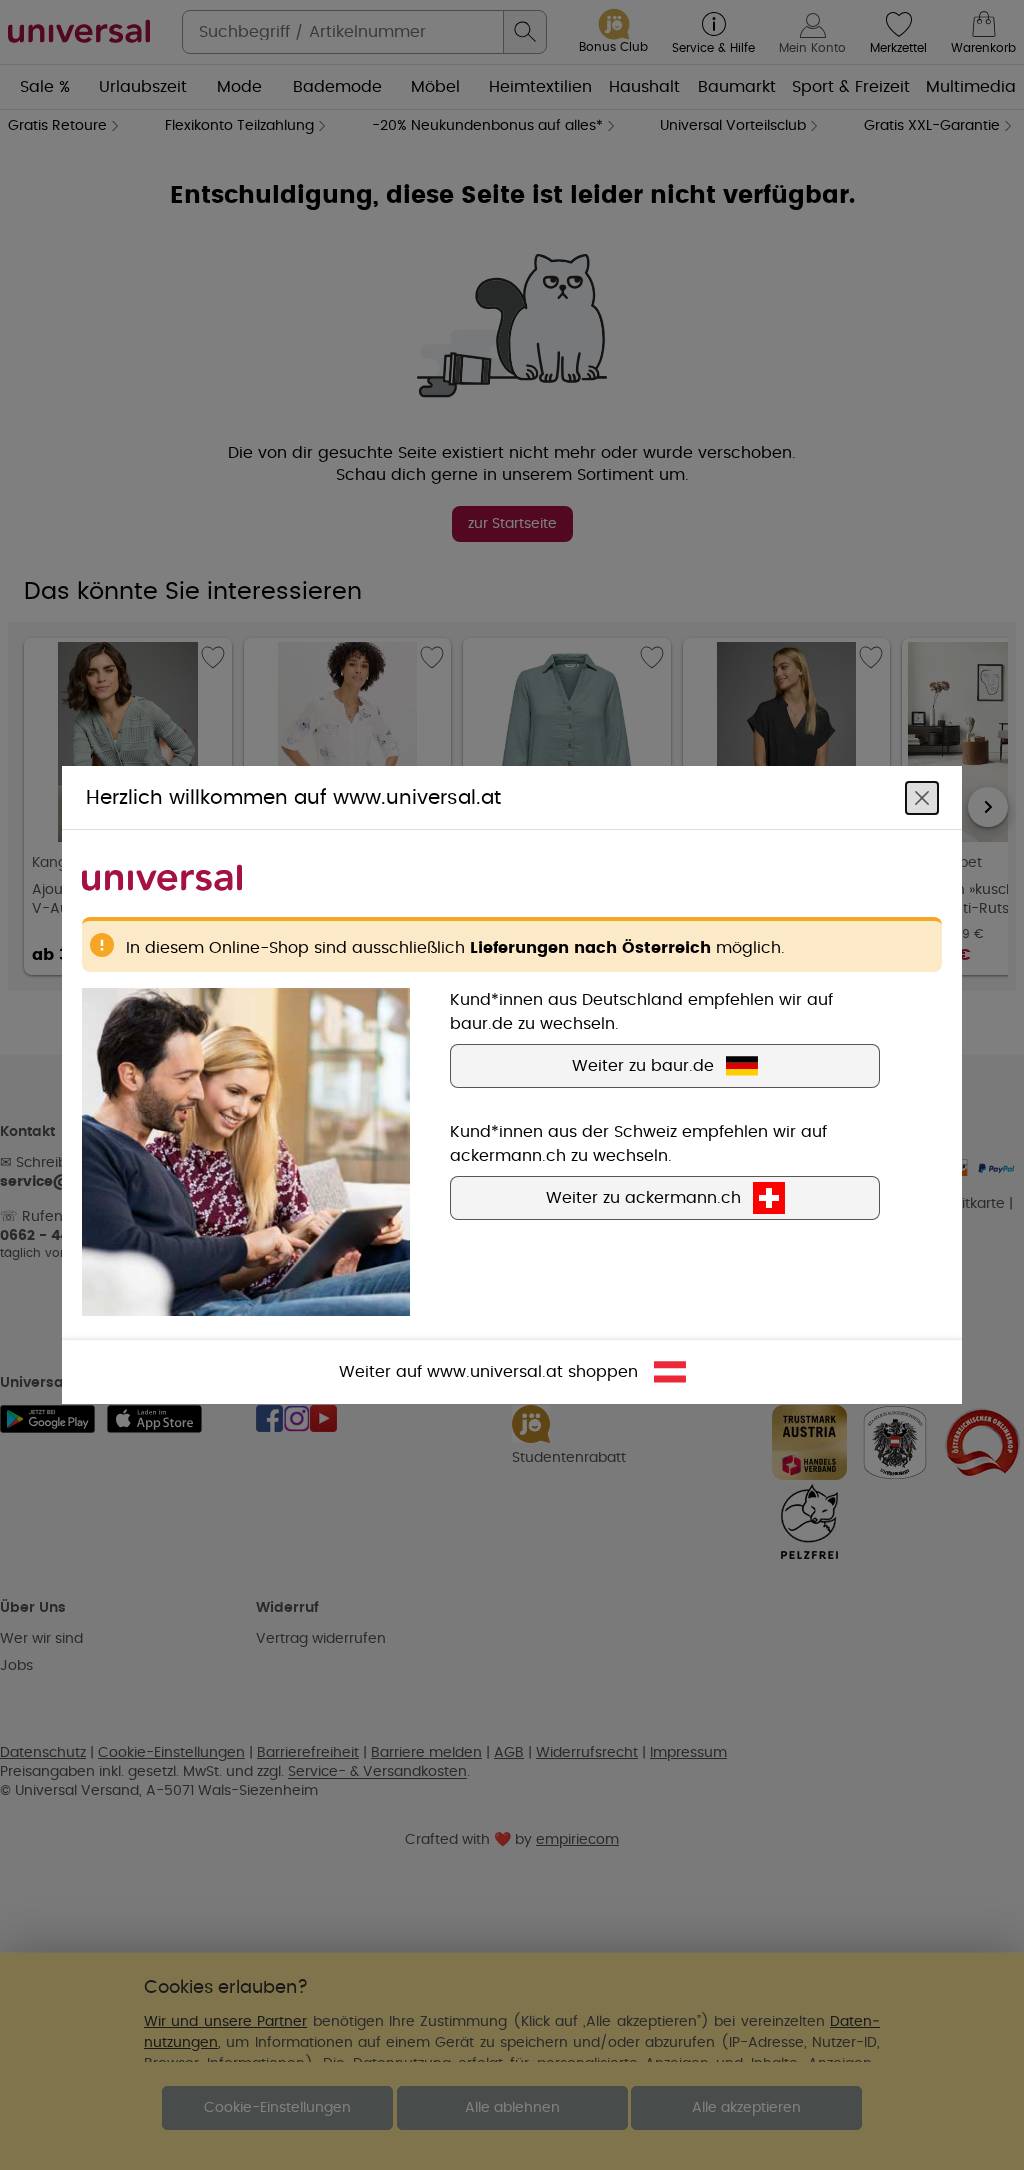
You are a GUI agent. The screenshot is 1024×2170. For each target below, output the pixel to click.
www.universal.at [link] (495, 1372)
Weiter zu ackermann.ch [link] (643, 1198)
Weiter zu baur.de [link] (643, 1066)
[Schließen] (922, 798)
